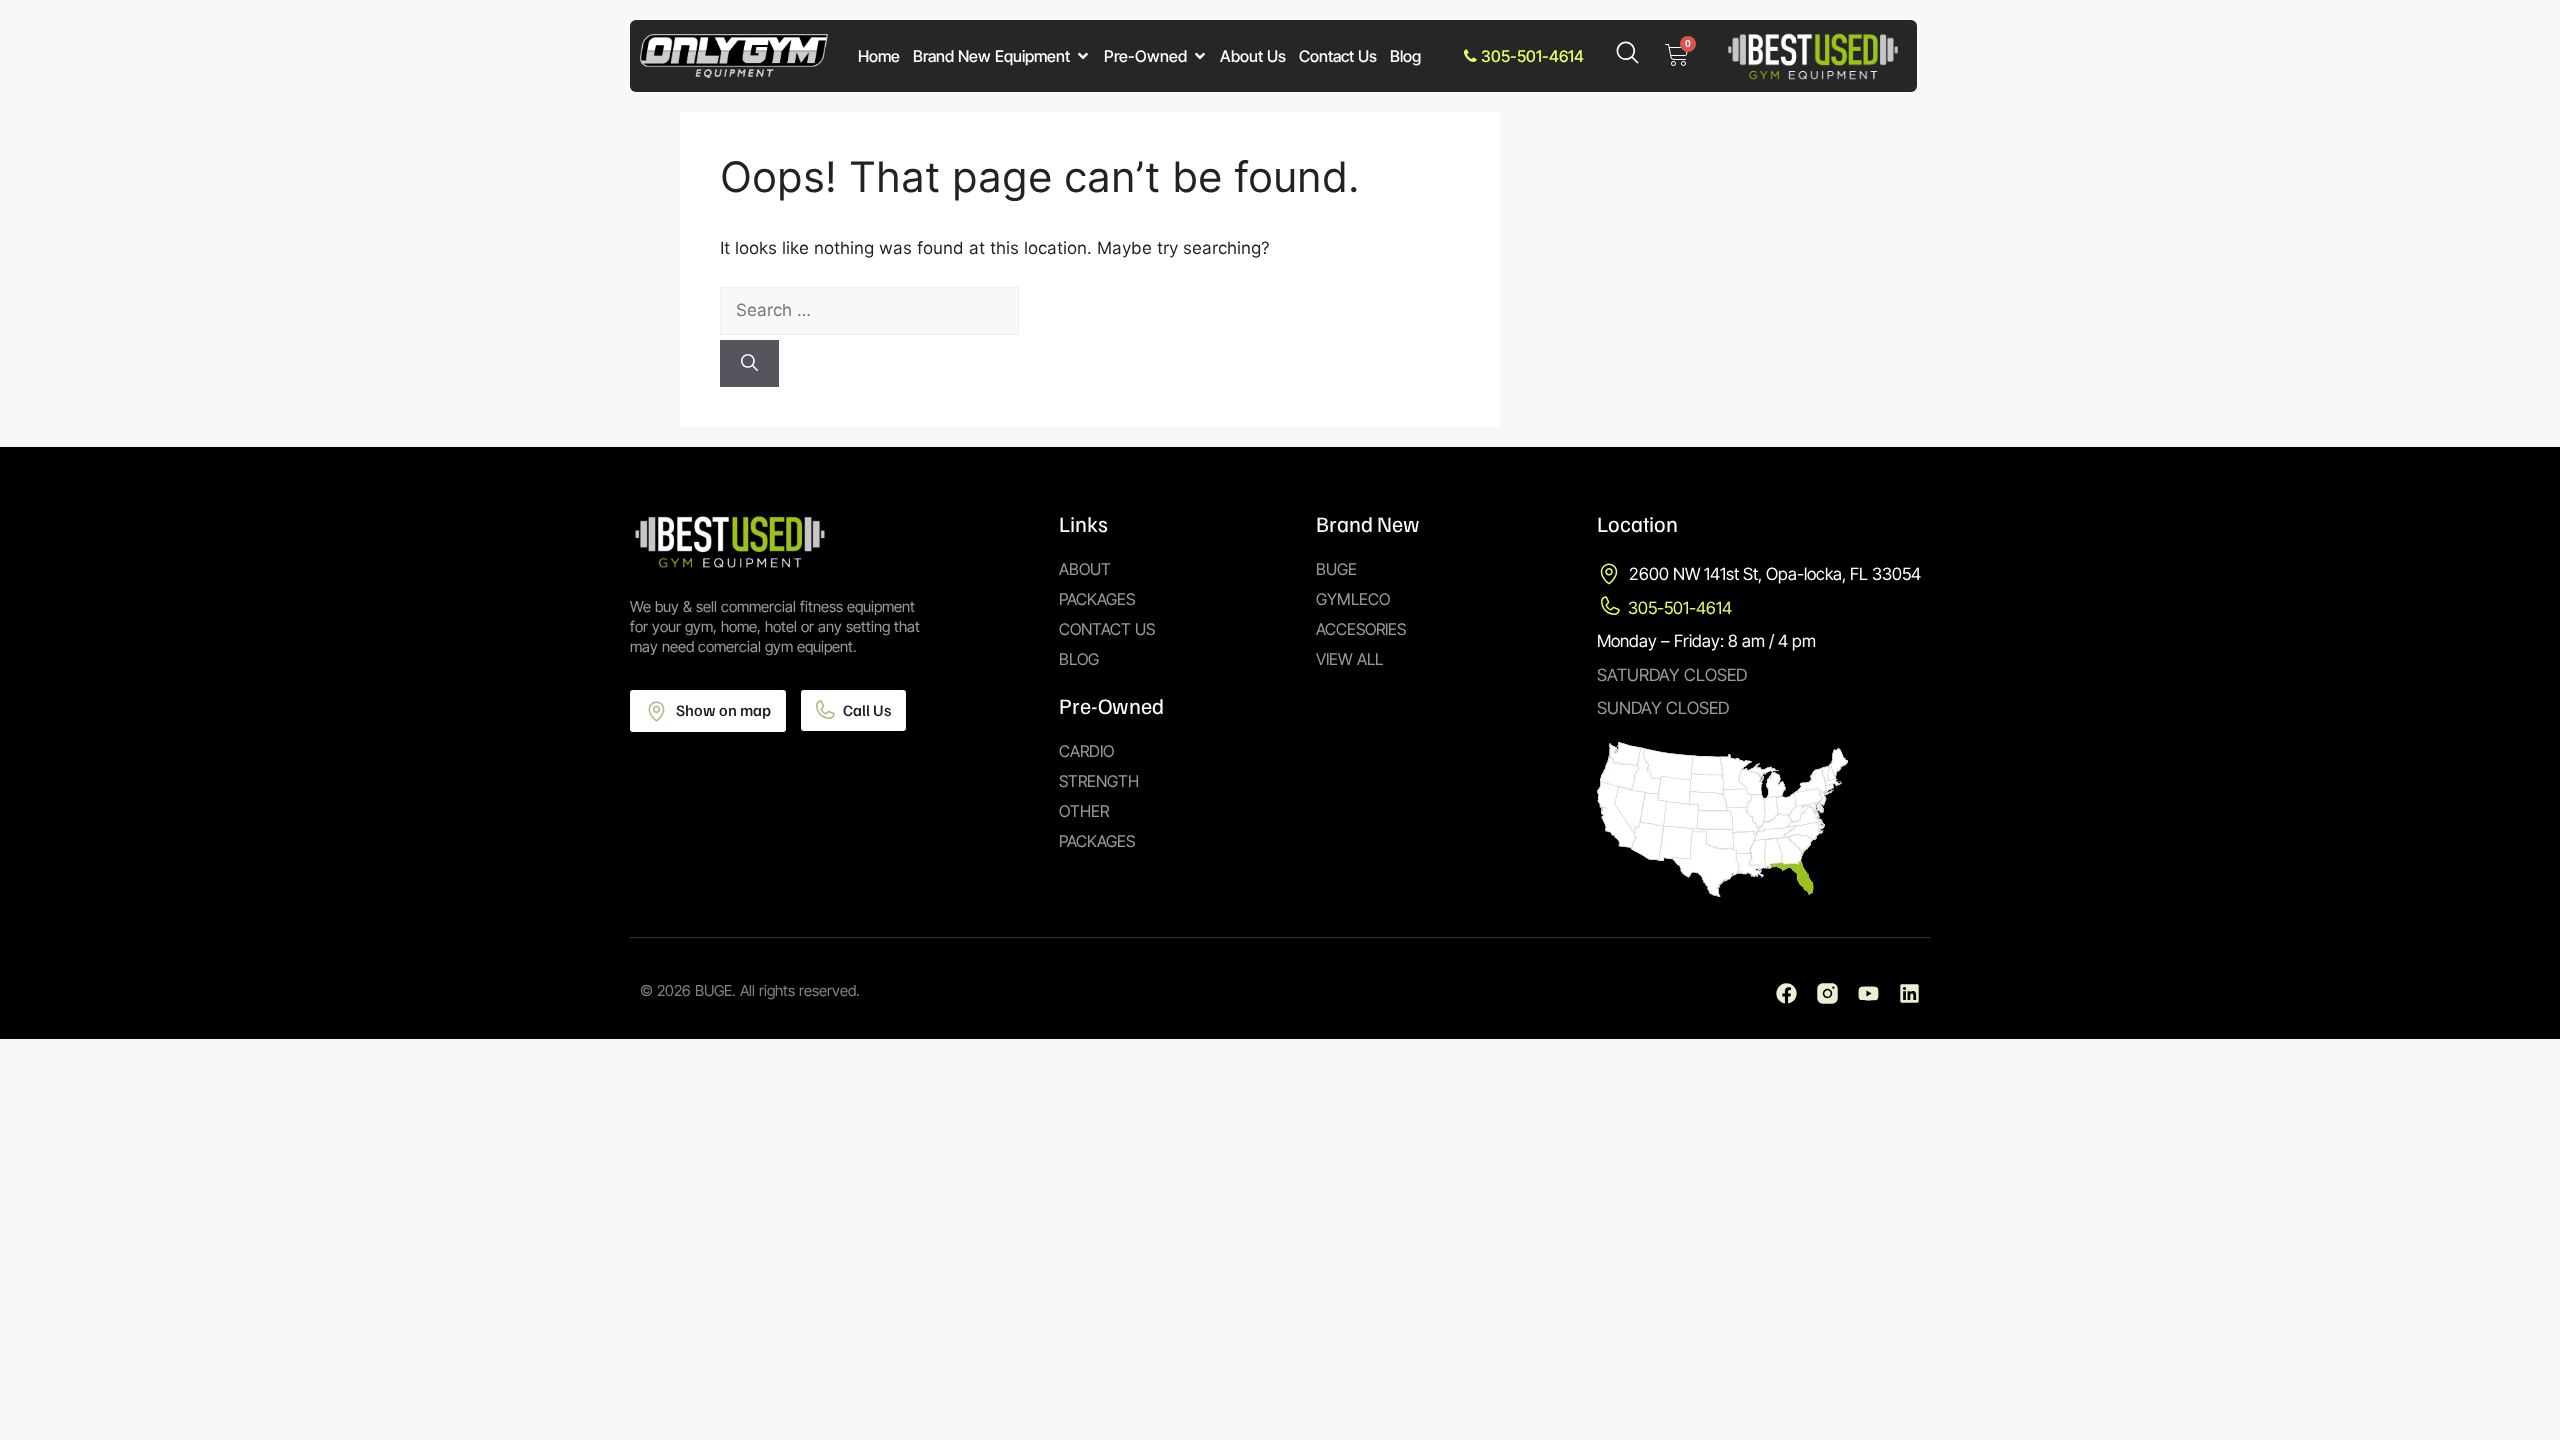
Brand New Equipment (991, 56)
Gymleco (1353, 599)
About (1085, 569)
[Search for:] (1090, 311)
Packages (1097, 599)
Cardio (1086, 751)
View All (1349, 659)
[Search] (749, 364)
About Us (1253, 56)
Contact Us (1338, 56)
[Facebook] (1786, 993)
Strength (1099, 781)
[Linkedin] (1909, 993)
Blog (1405, 56)
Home (879, 56)
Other (1084, 811)
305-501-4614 (1530, 56)
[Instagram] (1827, 993)
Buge (1336, 569)
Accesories (1361, 629)
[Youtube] (1868, 993)
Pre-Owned (1145, 56)
